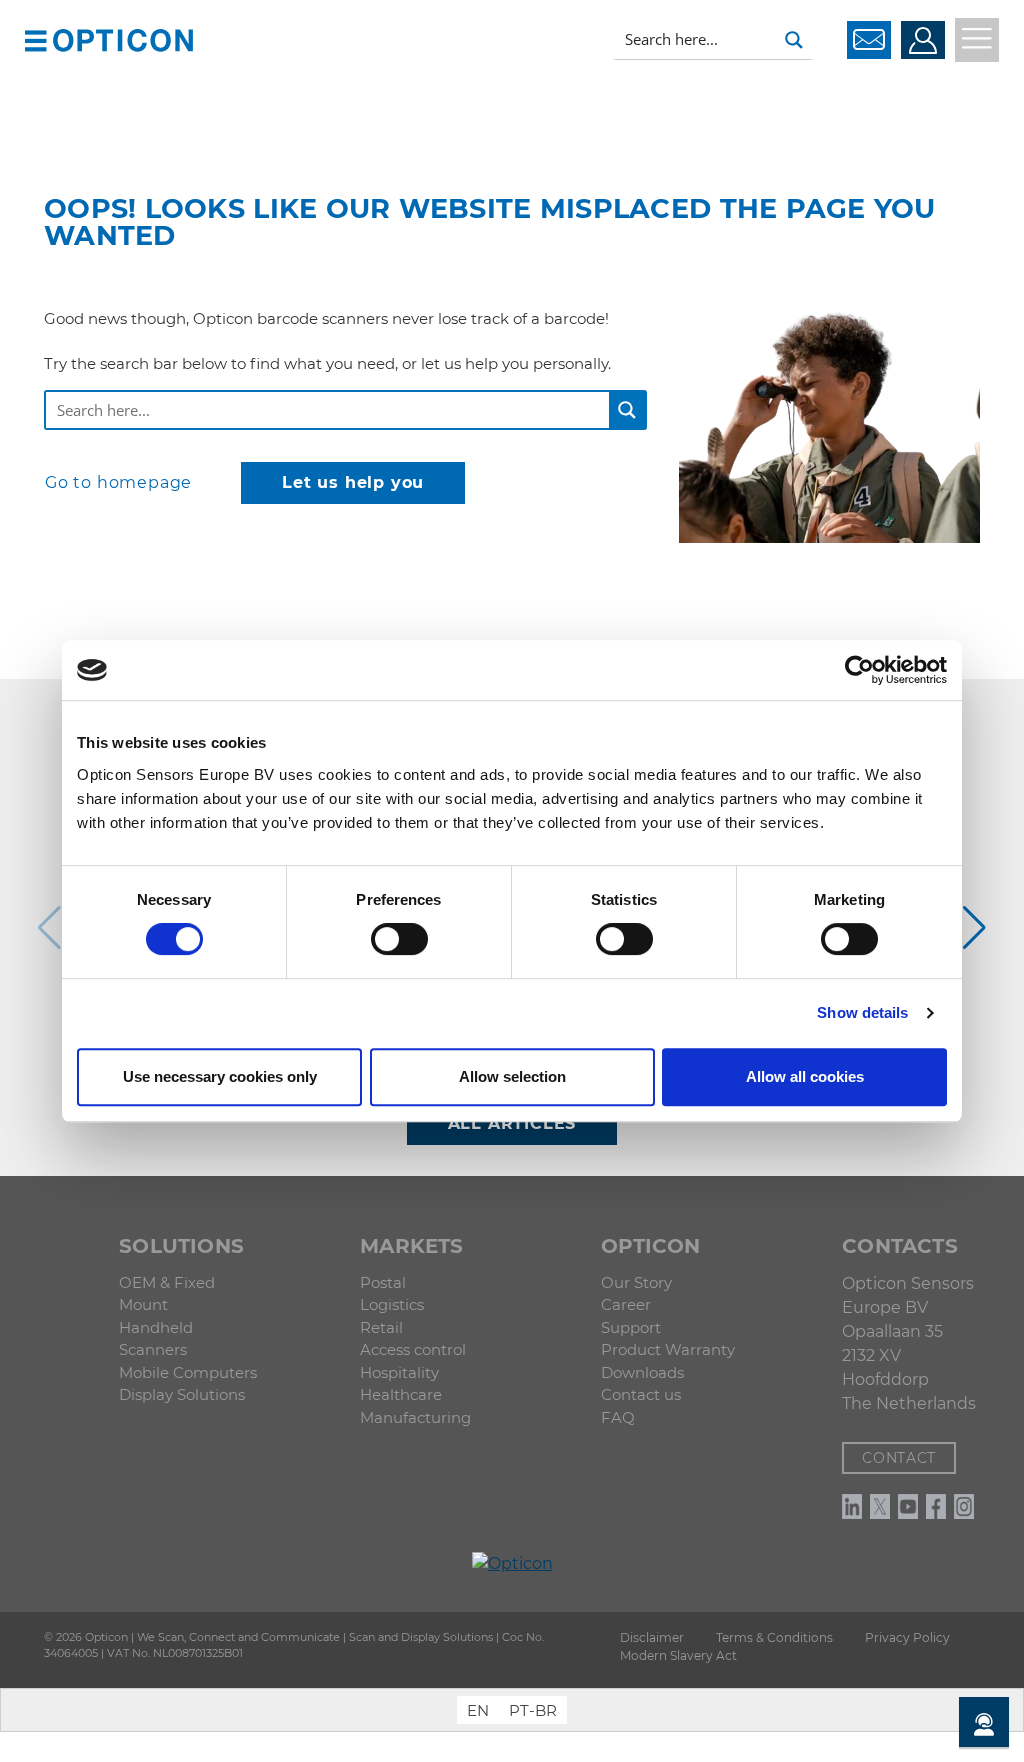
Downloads (642, 1372)
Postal (383, 1282)
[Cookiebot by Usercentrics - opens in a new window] (859, 670)
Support (631, 1327)
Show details (862, 1012)
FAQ (618, 1417)
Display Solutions (182, 1394)
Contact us (641, 1394)
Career (626, 1304)
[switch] (399, 939)
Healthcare (401, 1394)
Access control (413, 1349)
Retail (381, 1327)
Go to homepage (118, 482)
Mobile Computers (188, 1372)
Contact (899, 1458)
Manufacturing (415, 1417)
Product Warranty (668, 1349)
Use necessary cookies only (220, 1076)
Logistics (392, 1304)
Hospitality (399, 1372)
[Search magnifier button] (794, 40)
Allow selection (512, 1076)
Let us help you (353, 482)
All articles (512, 1123)
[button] (36, 39)
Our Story (636, 1282)
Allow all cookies (805, 1076)
